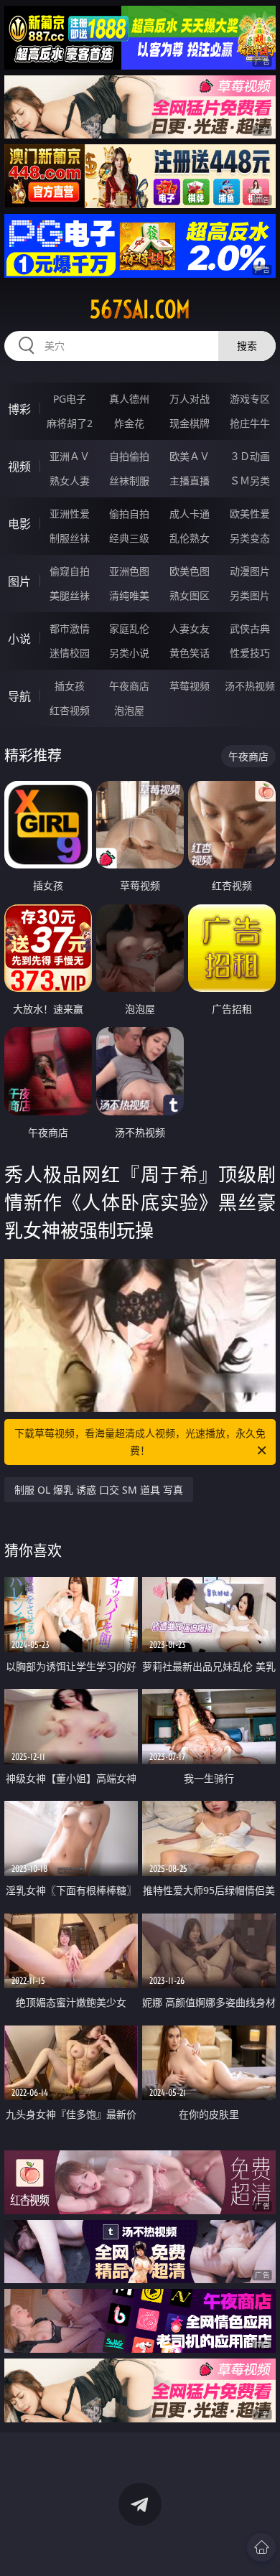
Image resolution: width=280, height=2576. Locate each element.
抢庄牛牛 (250, 423)
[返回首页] (261, 2547)
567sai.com (140, 309)
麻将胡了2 (70, 423)
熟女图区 (190, 595)
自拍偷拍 (129, 456)
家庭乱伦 (129, 628)
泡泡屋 (129, 710)
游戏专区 (250, 399)
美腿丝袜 (70, 595)
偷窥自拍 (70, 571)
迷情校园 (70, 653)
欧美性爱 (250, 514)
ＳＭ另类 (250, 481)
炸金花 (129, 423)
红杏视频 (70, 710)
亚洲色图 (129, 571)
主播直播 (190, 481)
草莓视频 (190, 686)
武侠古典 (250, 628)
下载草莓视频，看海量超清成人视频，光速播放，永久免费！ (140, 1442)
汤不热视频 (250, 686)
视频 (19, 467)
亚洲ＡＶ (70, 456)
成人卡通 (190, 514)
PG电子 (70, 399)
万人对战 (190, 399)
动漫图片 (250, 571)
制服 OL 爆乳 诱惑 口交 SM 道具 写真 (99, 1490)
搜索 (247, 346)
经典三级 (129, 538)
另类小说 (129, 653)
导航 (19, 696)
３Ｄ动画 (250, 456)
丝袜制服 (129, 481)
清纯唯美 (129, 595)
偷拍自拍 (129, 514)
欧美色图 (190, 571)
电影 (19, 524)
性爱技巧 (250, 653)
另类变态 (250, 538)
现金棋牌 (190, 423)
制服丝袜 (70, 538)
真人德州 (129, 399)
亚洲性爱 (70, 514)
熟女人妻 (70, 481)
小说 (19, 639)
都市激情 (70, 628)
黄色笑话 (190, 653)
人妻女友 (190, 628)
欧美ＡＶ (190, 456)
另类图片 (250, 595)
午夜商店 (129, 686)
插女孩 (70, 686)
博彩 (19, 409)
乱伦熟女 (190, 538)
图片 (19, 581)
